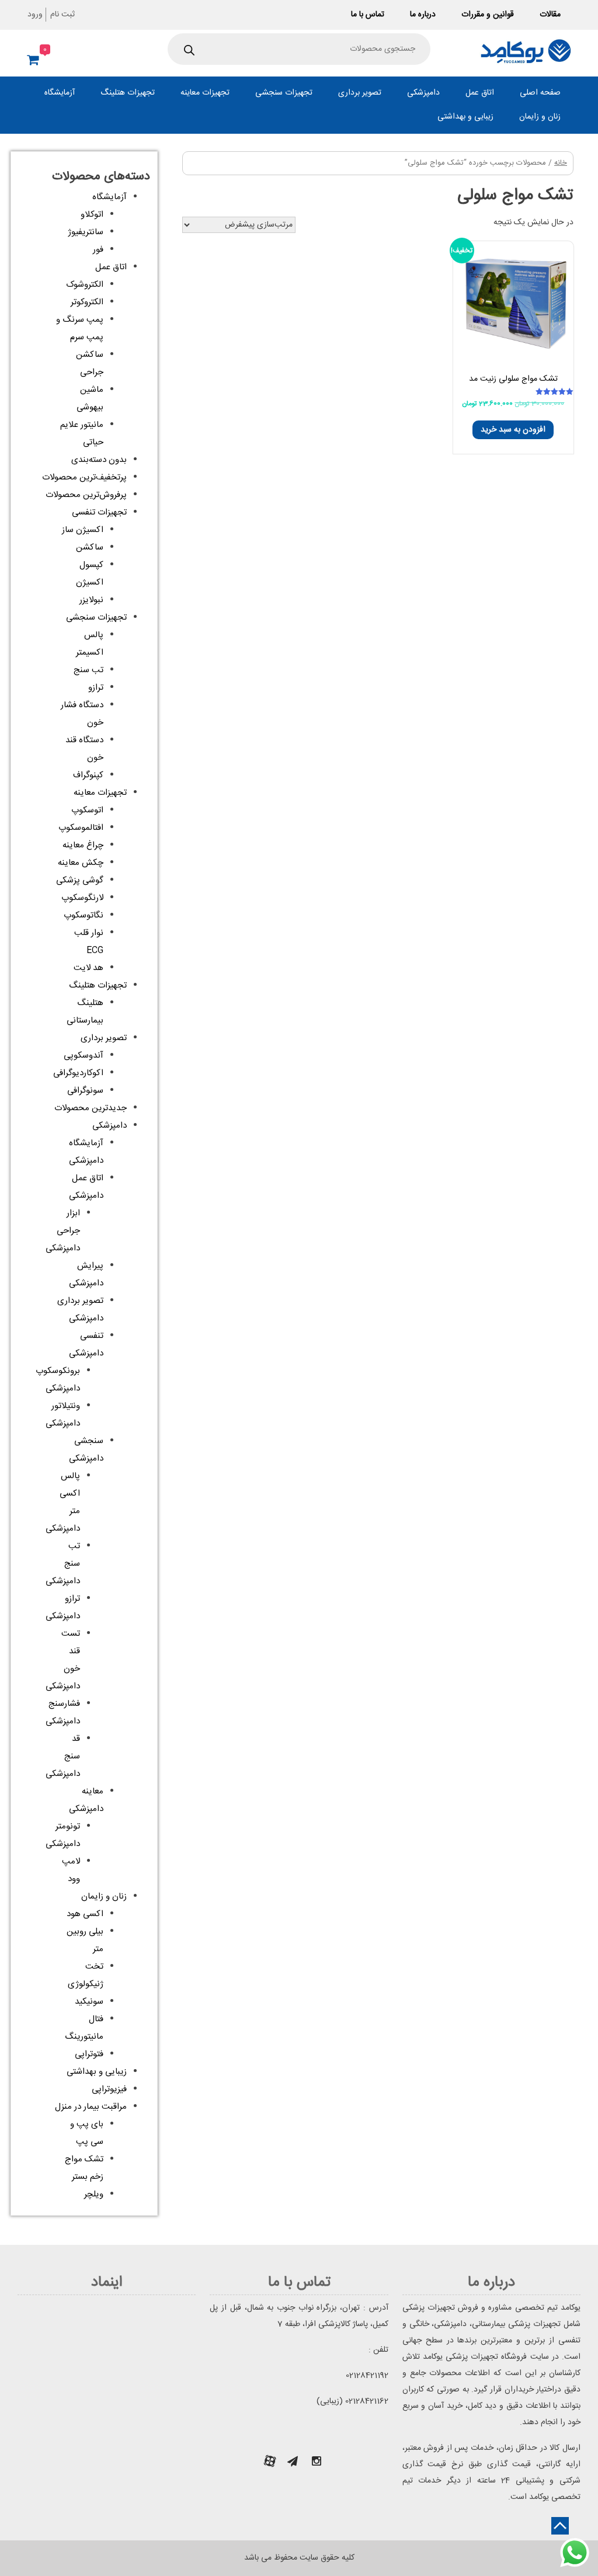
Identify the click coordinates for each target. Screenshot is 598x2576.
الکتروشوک (85, 285)
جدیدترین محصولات (91, 1108)
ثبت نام (62, 15)
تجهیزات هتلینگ (128, 93)
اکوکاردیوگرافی (78, 1073)
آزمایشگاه (60, 93)
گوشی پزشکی (80, 880)
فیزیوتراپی (109, 2089)
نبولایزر (91, 600)
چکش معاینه (81, 863)
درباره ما (423, 15)
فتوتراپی (89, 2054)
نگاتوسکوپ (84, 915)
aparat (270, 2461)
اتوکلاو (92, 215)
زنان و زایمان (540, 117)
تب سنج (88, 670)
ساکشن (90, 547)
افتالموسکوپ (81, 828)
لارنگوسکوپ (82, 898)
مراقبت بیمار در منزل (91, 2107)
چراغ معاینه (83, 845)
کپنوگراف (88, 775)
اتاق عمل (480, 93)
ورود (35, 15)
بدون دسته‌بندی (99, 460)
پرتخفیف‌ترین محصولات (84, 477)
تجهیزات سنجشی (284, 93)
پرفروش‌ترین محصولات (86, 495)
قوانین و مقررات (488, 15)
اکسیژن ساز (83, 530)
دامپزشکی (423, 93)
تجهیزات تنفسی (99, 512)
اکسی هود (85, 1914)
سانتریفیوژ (86, 232)
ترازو (96, 688)
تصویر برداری (360, 93)
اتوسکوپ (87, 810)
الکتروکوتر (87, 302)
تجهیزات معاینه (205, 93)
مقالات (550, 15)
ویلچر (94, 2194)
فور (98, 250)
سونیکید (89, 2002)
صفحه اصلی (540, 93)
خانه (561, 163)
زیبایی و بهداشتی (465, 117)
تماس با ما (368, 15)
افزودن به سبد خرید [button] (513, 430)
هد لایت (88, 968)
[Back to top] (560, 2526)
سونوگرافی (85, 1091)
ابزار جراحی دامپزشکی (63, 1231)
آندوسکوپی (84, 1056)
